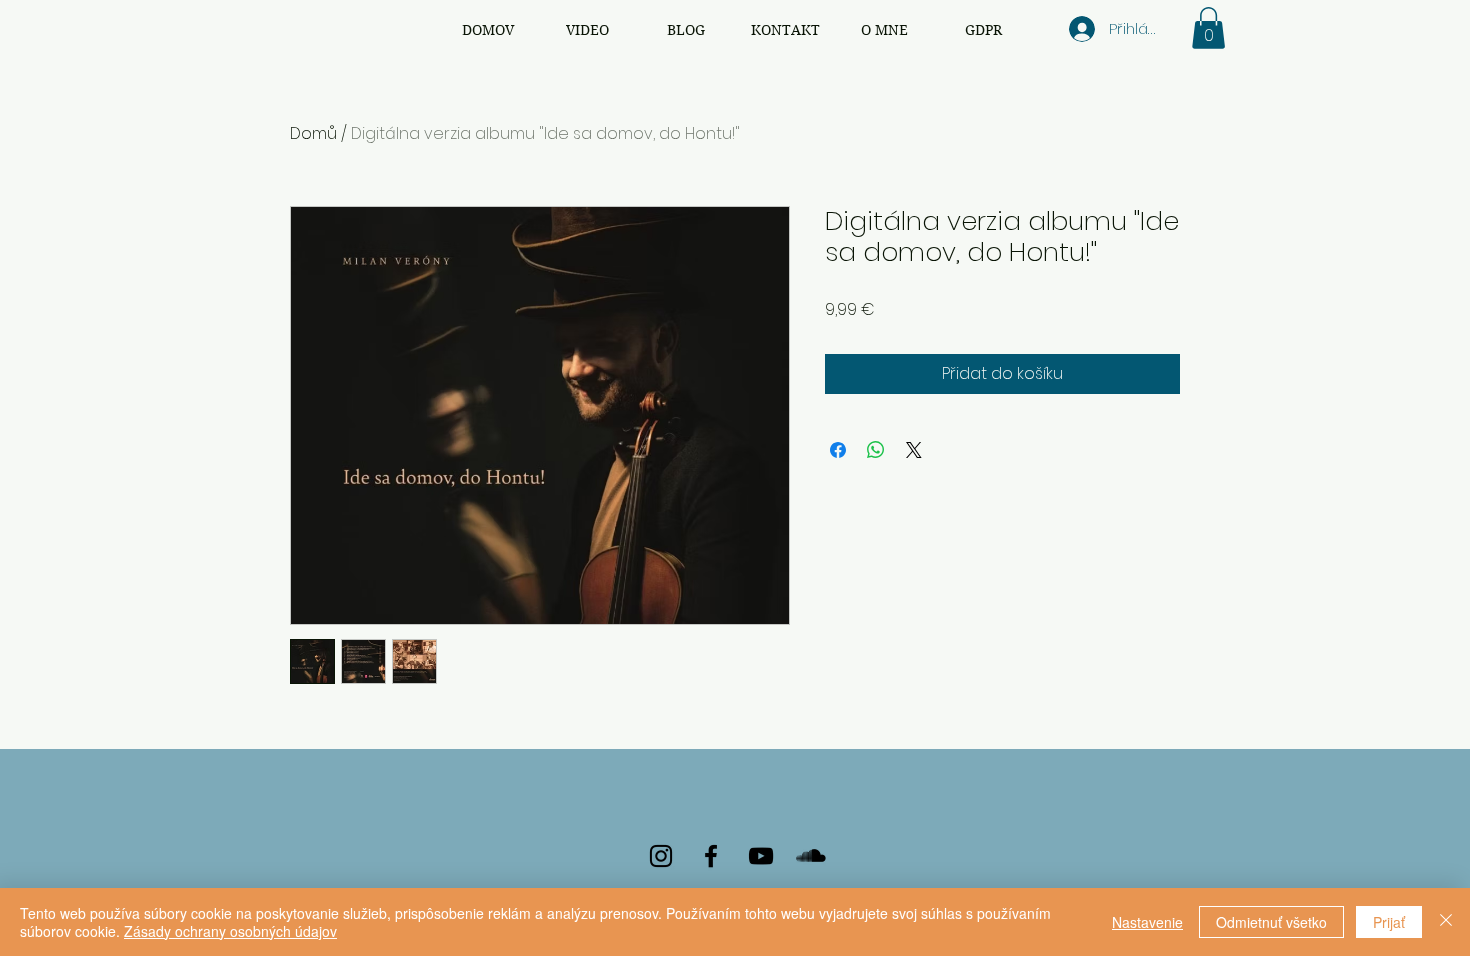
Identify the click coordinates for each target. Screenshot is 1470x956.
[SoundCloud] (811, 856)
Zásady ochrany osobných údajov (230, 931)
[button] (1208, 28)
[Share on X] (914, 450)
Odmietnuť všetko (1271, 922)
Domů (313, 133)
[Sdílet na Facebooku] (838, 450)
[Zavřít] (1446, 922)
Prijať (1389, 922)
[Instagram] (661, 856)
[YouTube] (761, 856)
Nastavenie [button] (1147, 922)
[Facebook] (711, 856)
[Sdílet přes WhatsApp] (876, 450)
